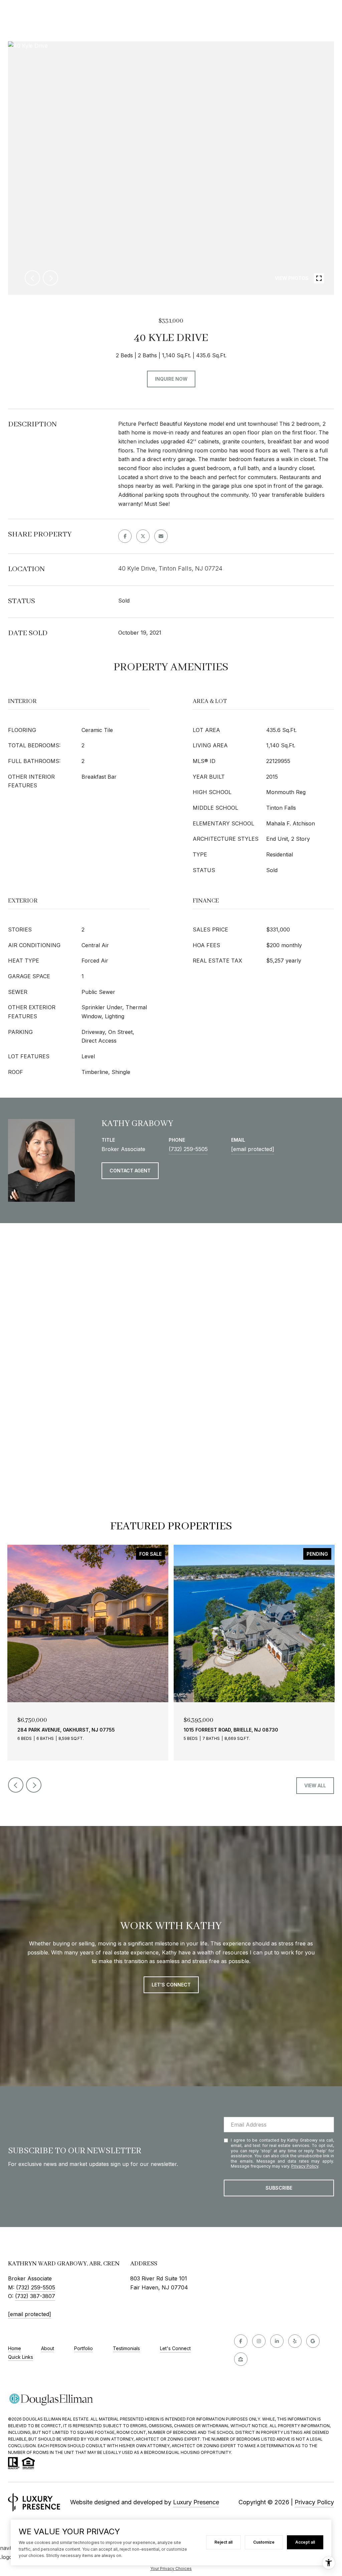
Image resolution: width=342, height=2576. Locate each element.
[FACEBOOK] (241, 2341)
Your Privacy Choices (171, 2568)
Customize (264, 2542)
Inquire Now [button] (171, 379)
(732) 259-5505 (188, 1149)
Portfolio (83, 2348)
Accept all (305, 2542)
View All (315, 1785)
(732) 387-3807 (35, 2296)
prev (32, 278)
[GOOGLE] (313, 2341)
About (48, 2348)
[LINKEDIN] (277, 2341)
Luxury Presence (196, 2502)
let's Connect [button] (171, 1985)
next (50, 278)
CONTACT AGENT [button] (130, 1171)
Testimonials (126, 2348)
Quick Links (21, 2357)
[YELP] (295, 2341)
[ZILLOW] (241, 2359)
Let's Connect (175, 2348)
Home (15, 2348)
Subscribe (279, 2188)
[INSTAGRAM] (259, 2341)
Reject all (223, 2542)
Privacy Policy (305, 2166)
